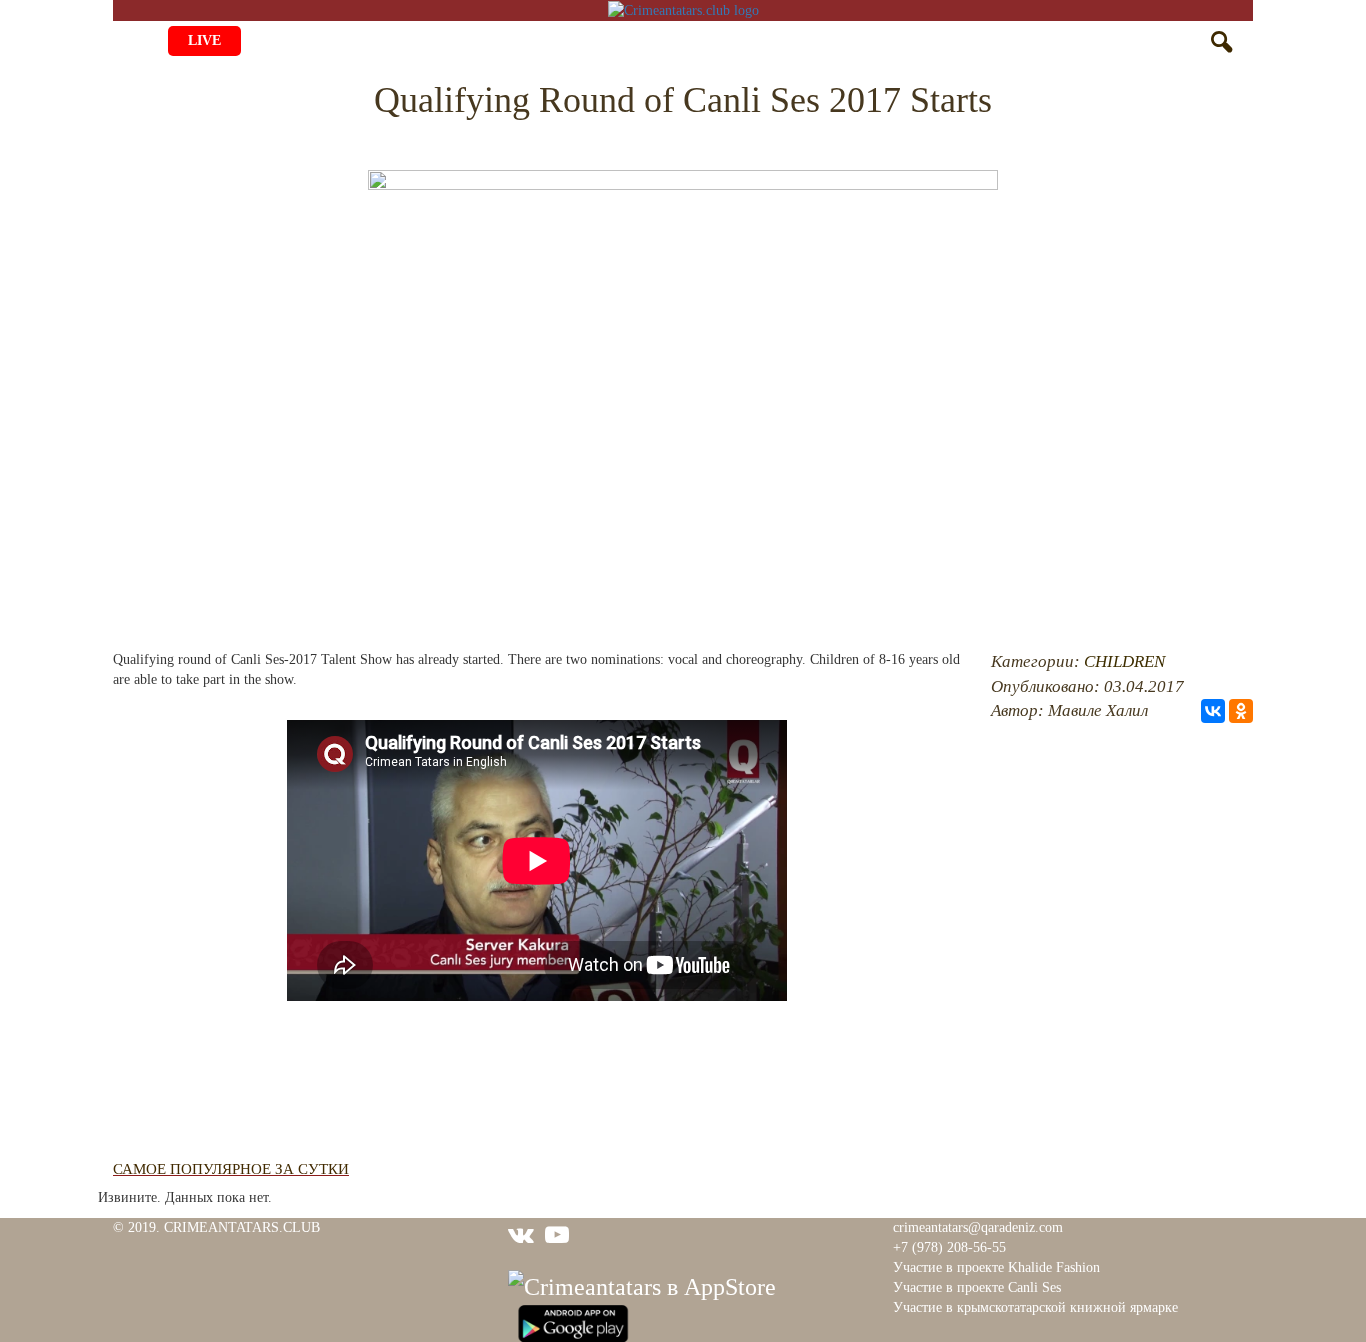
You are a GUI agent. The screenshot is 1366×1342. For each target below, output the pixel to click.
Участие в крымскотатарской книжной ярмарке (1035, 1307)
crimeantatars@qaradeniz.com (978, 1227)
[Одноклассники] (1241, 711)
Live (204, 40)
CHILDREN (1124, 661)
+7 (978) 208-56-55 (949, 1247)
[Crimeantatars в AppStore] (642, 1284)
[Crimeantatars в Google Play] (573, 1321)
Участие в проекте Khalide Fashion (996, 1267)
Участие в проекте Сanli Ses (977, 1287)
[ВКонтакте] (1213, 711)
